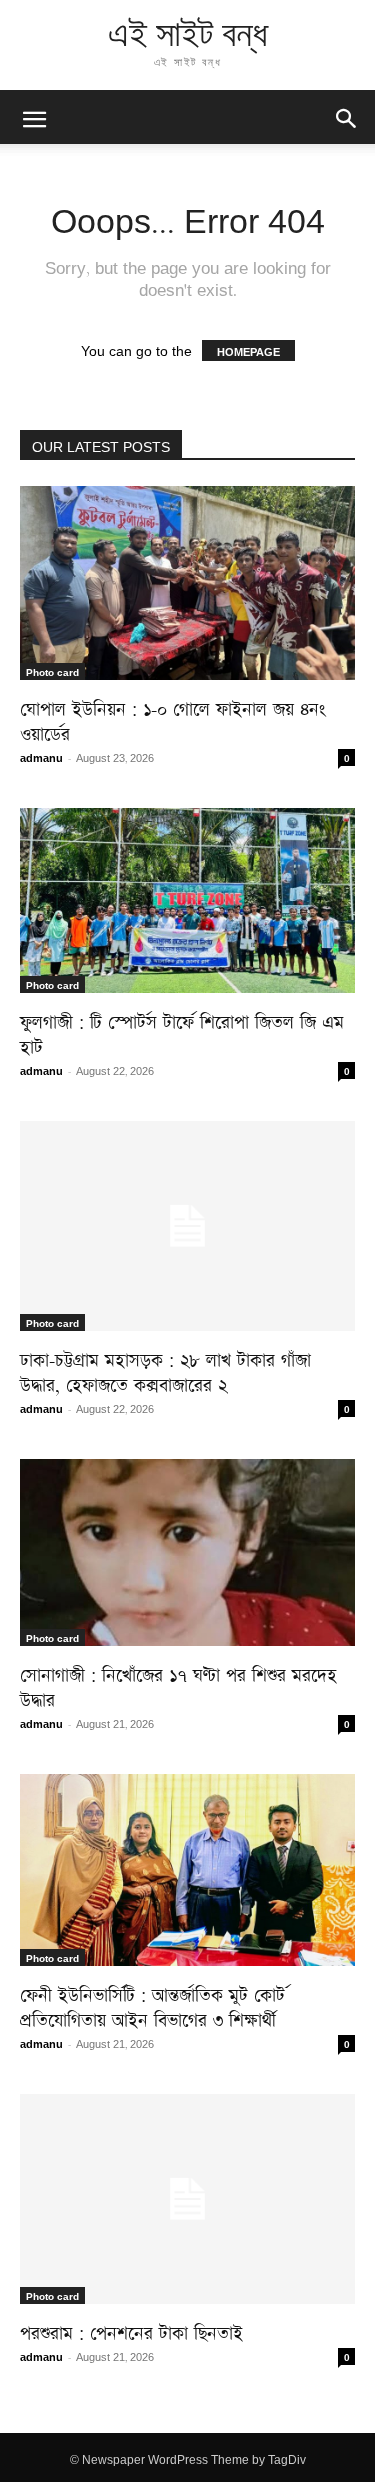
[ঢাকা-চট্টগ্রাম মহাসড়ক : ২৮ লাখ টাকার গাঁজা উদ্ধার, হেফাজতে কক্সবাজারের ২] (187, 1226)
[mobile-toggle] (34, 117)
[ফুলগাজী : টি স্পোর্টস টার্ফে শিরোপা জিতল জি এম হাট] (187, 900)
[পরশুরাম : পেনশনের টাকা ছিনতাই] (187, 2199)
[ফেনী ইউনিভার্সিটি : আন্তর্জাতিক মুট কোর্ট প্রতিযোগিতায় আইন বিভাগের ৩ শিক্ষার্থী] (187, 1870)
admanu (41, 756)
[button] (347, 117)
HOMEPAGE (248, 350)
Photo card (52, 671)
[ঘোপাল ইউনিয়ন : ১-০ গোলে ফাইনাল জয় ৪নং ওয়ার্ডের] (187, 583)
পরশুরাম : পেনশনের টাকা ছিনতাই (131, 2329)
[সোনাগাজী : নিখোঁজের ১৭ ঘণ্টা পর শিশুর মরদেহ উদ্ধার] (187, 1552)
